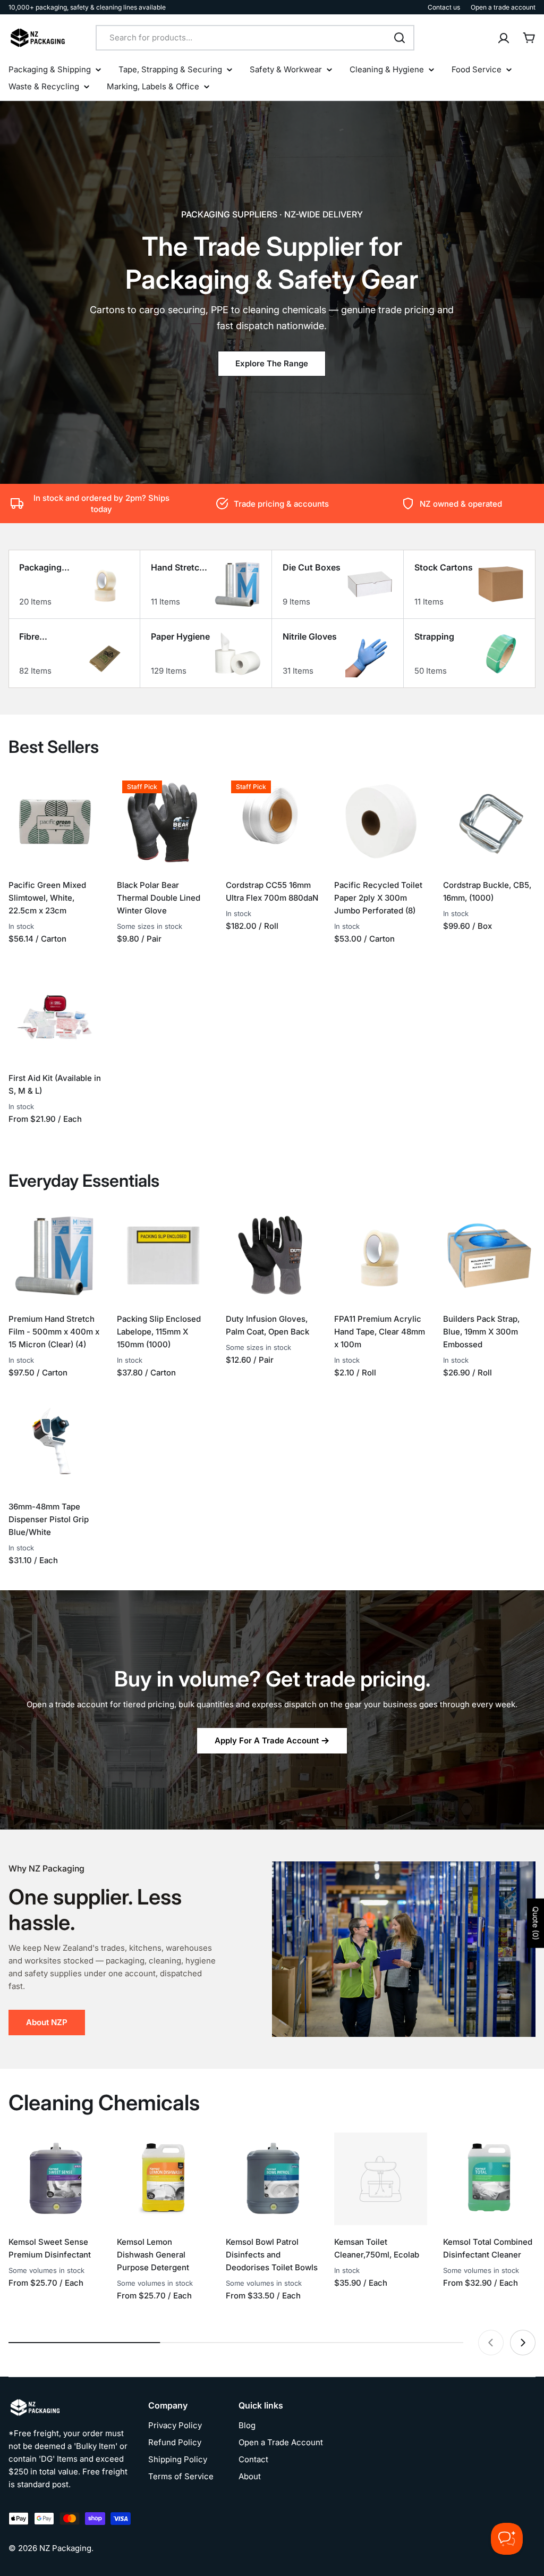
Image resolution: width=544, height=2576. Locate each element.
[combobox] (255, 38)
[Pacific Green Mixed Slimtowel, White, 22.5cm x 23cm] (55, 821)
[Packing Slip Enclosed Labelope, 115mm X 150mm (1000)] (163, 1255)
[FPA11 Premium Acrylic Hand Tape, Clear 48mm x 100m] (380, 1255)
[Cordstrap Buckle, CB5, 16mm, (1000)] (489, 821)
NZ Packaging (65, 2548)
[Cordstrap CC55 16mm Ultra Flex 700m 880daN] (272, 821)
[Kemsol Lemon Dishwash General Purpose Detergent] (163, 2179)
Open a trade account (503, 7)
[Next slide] (523, 2343)
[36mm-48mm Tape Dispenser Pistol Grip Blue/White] (55, 1443)
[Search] (399, 38)
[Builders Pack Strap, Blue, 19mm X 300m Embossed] (489, 1255)
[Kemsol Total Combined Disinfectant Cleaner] (489, 2179)
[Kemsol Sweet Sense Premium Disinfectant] (55, 2179)
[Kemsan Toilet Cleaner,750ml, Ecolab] (380, 2179)
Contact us (444, 7)
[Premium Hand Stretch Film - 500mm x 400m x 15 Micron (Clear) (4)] (55, 1255)
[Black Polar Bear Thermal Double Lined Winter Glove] (163, 821)
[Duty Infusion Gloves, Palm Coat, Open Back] (272, 1255)
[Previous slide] (491, 2343)
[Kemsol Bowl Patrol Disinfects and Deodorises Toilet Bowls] (272, 2179)
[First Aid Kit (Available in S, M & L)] (55, 1014)
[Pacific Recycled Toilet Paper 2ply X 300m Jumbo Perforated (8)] (380, 821)
